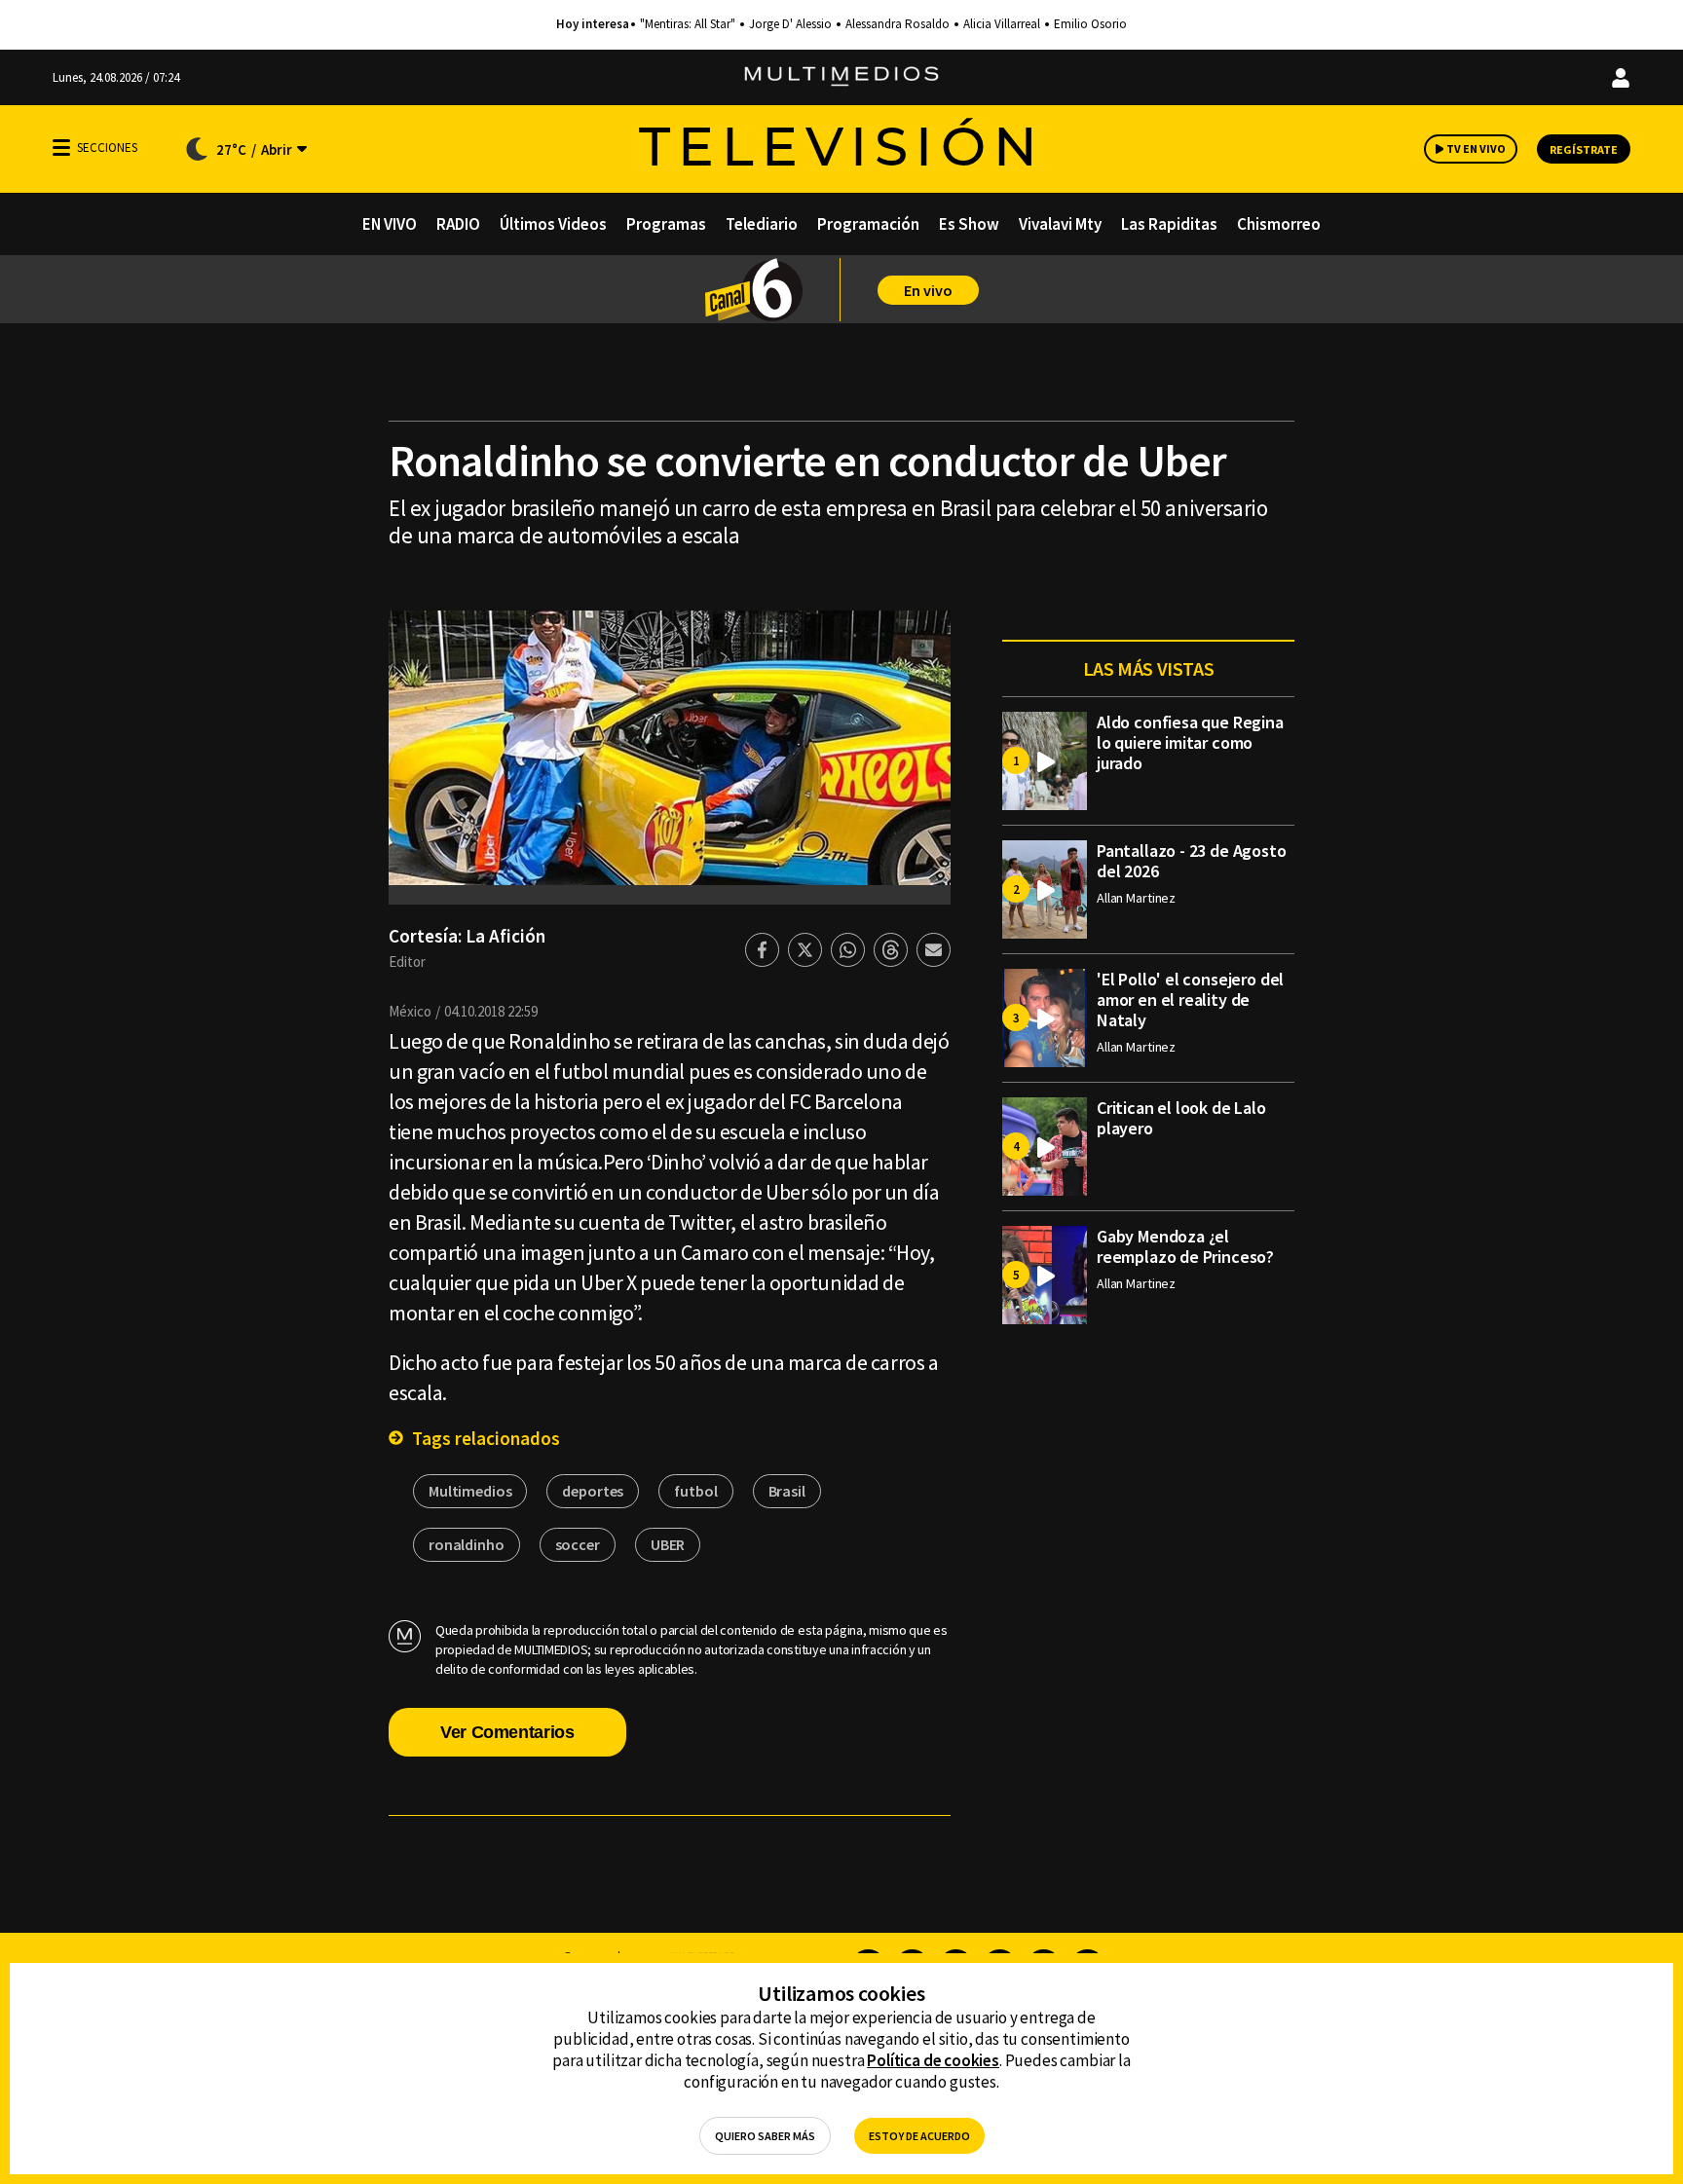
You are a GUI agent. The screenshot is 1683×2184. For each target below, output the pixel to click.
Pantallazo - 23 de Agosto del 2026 (1192, 861)
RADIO (458, 224)
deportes (593, 1491)
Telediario (762, 224)
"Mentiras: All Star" (688, 24)
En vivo (928, 290)
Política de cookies (933, 2060)
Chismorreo (1279, 224)
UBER (668, 1544)
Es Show (969, 224)
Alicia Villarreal (1002, 24)
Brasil (787, 1491)
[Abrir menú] (61, 148)
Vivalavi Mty (1060, 224)
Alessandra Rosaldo (898, 24)
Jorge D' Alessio (790, 24)
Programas (666, 224)
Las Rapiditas (1169, 224)
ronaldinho (467, 1544)
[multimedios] (841, 77)
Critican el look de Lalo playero (1181, 1118)
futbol (695, 1491)
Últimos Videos (553, 224)
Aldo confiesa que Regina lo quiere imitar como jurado (1190, 742)
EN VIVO (390, 224)
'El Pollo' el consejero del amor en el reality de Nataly (1190, 999)
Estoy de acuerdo (919, 2136)
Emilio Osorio (1090, 24)
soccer (578, 1544)
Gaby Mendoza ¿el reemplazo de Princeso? (1185, 1246)
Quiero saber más (765, 2136)
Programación (868, 224)
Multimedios (470, 1491)
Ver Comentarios (507, 1732)
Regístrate (1584, 149)
